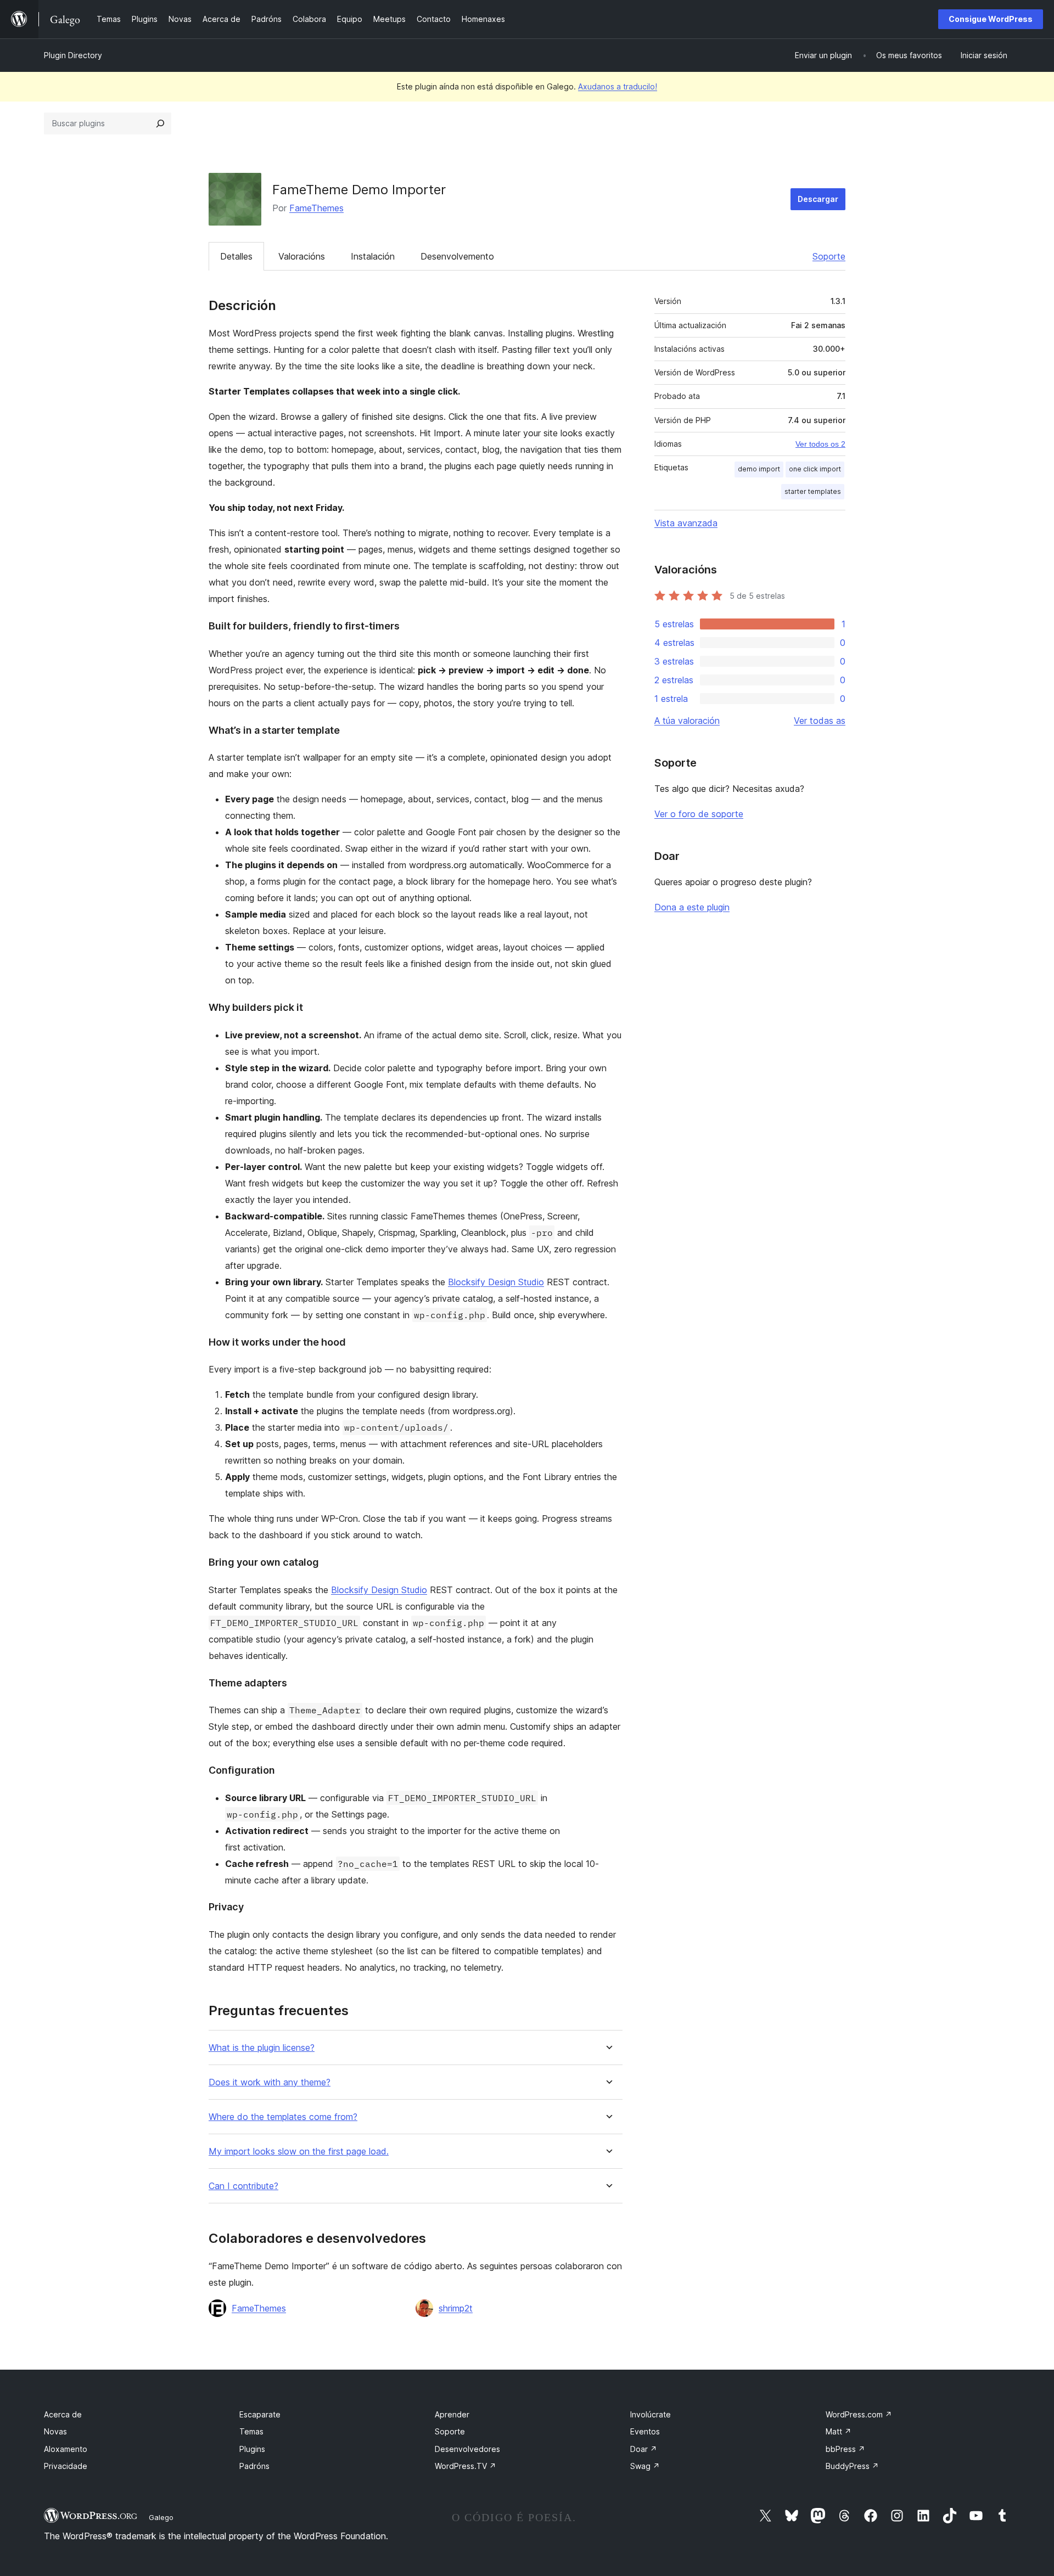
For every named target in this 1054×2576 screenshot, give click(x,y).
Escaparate (260, 2414)
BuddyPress (852, 2466)
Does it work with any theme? (270, 2082)
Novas (55, 2431)
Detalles (236, 256)
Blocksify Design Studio (496, 1282)
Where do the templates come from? (283, 2117)
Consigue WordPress (991, 19)
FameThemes (316, 208)
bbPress (845, 2449)
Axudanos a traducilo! (618, 86)
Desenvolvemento (457, 256)
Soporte (829, 256)
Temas (251, 2431)
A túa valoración (687, 721)
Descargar (818, 199)
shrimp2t (456, 2308)
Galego (161, 2517)
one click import (815, 469)
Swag (645, 2466)
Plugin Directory (73, 55)
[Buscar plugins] (160, 123)
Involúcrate (651, 2414)
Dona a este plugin (692, 907)
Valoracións (302, 256)
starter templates (813, 491)
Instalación (373, 256)
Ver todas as (820, 721)
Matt (839, 2431)
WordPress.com (859, 2414)
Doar (644, 2449)
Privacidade (66, 2466)
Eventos (645, 2431)
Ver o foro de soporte (699, 814)
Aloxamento (66, 2449)
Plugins (252, 2449)
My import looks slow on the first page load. (299, 2152)
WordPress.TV (466, 2466)
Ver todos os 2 (820, 444)
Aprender (452, 2414)
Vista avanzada (686, 523)
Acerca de (63, 2414)
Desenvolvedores (467, 2449)
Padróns (254, 2466)
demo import (759, 469)
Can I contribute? (243, 2186)
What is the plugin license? (262, 2048)
